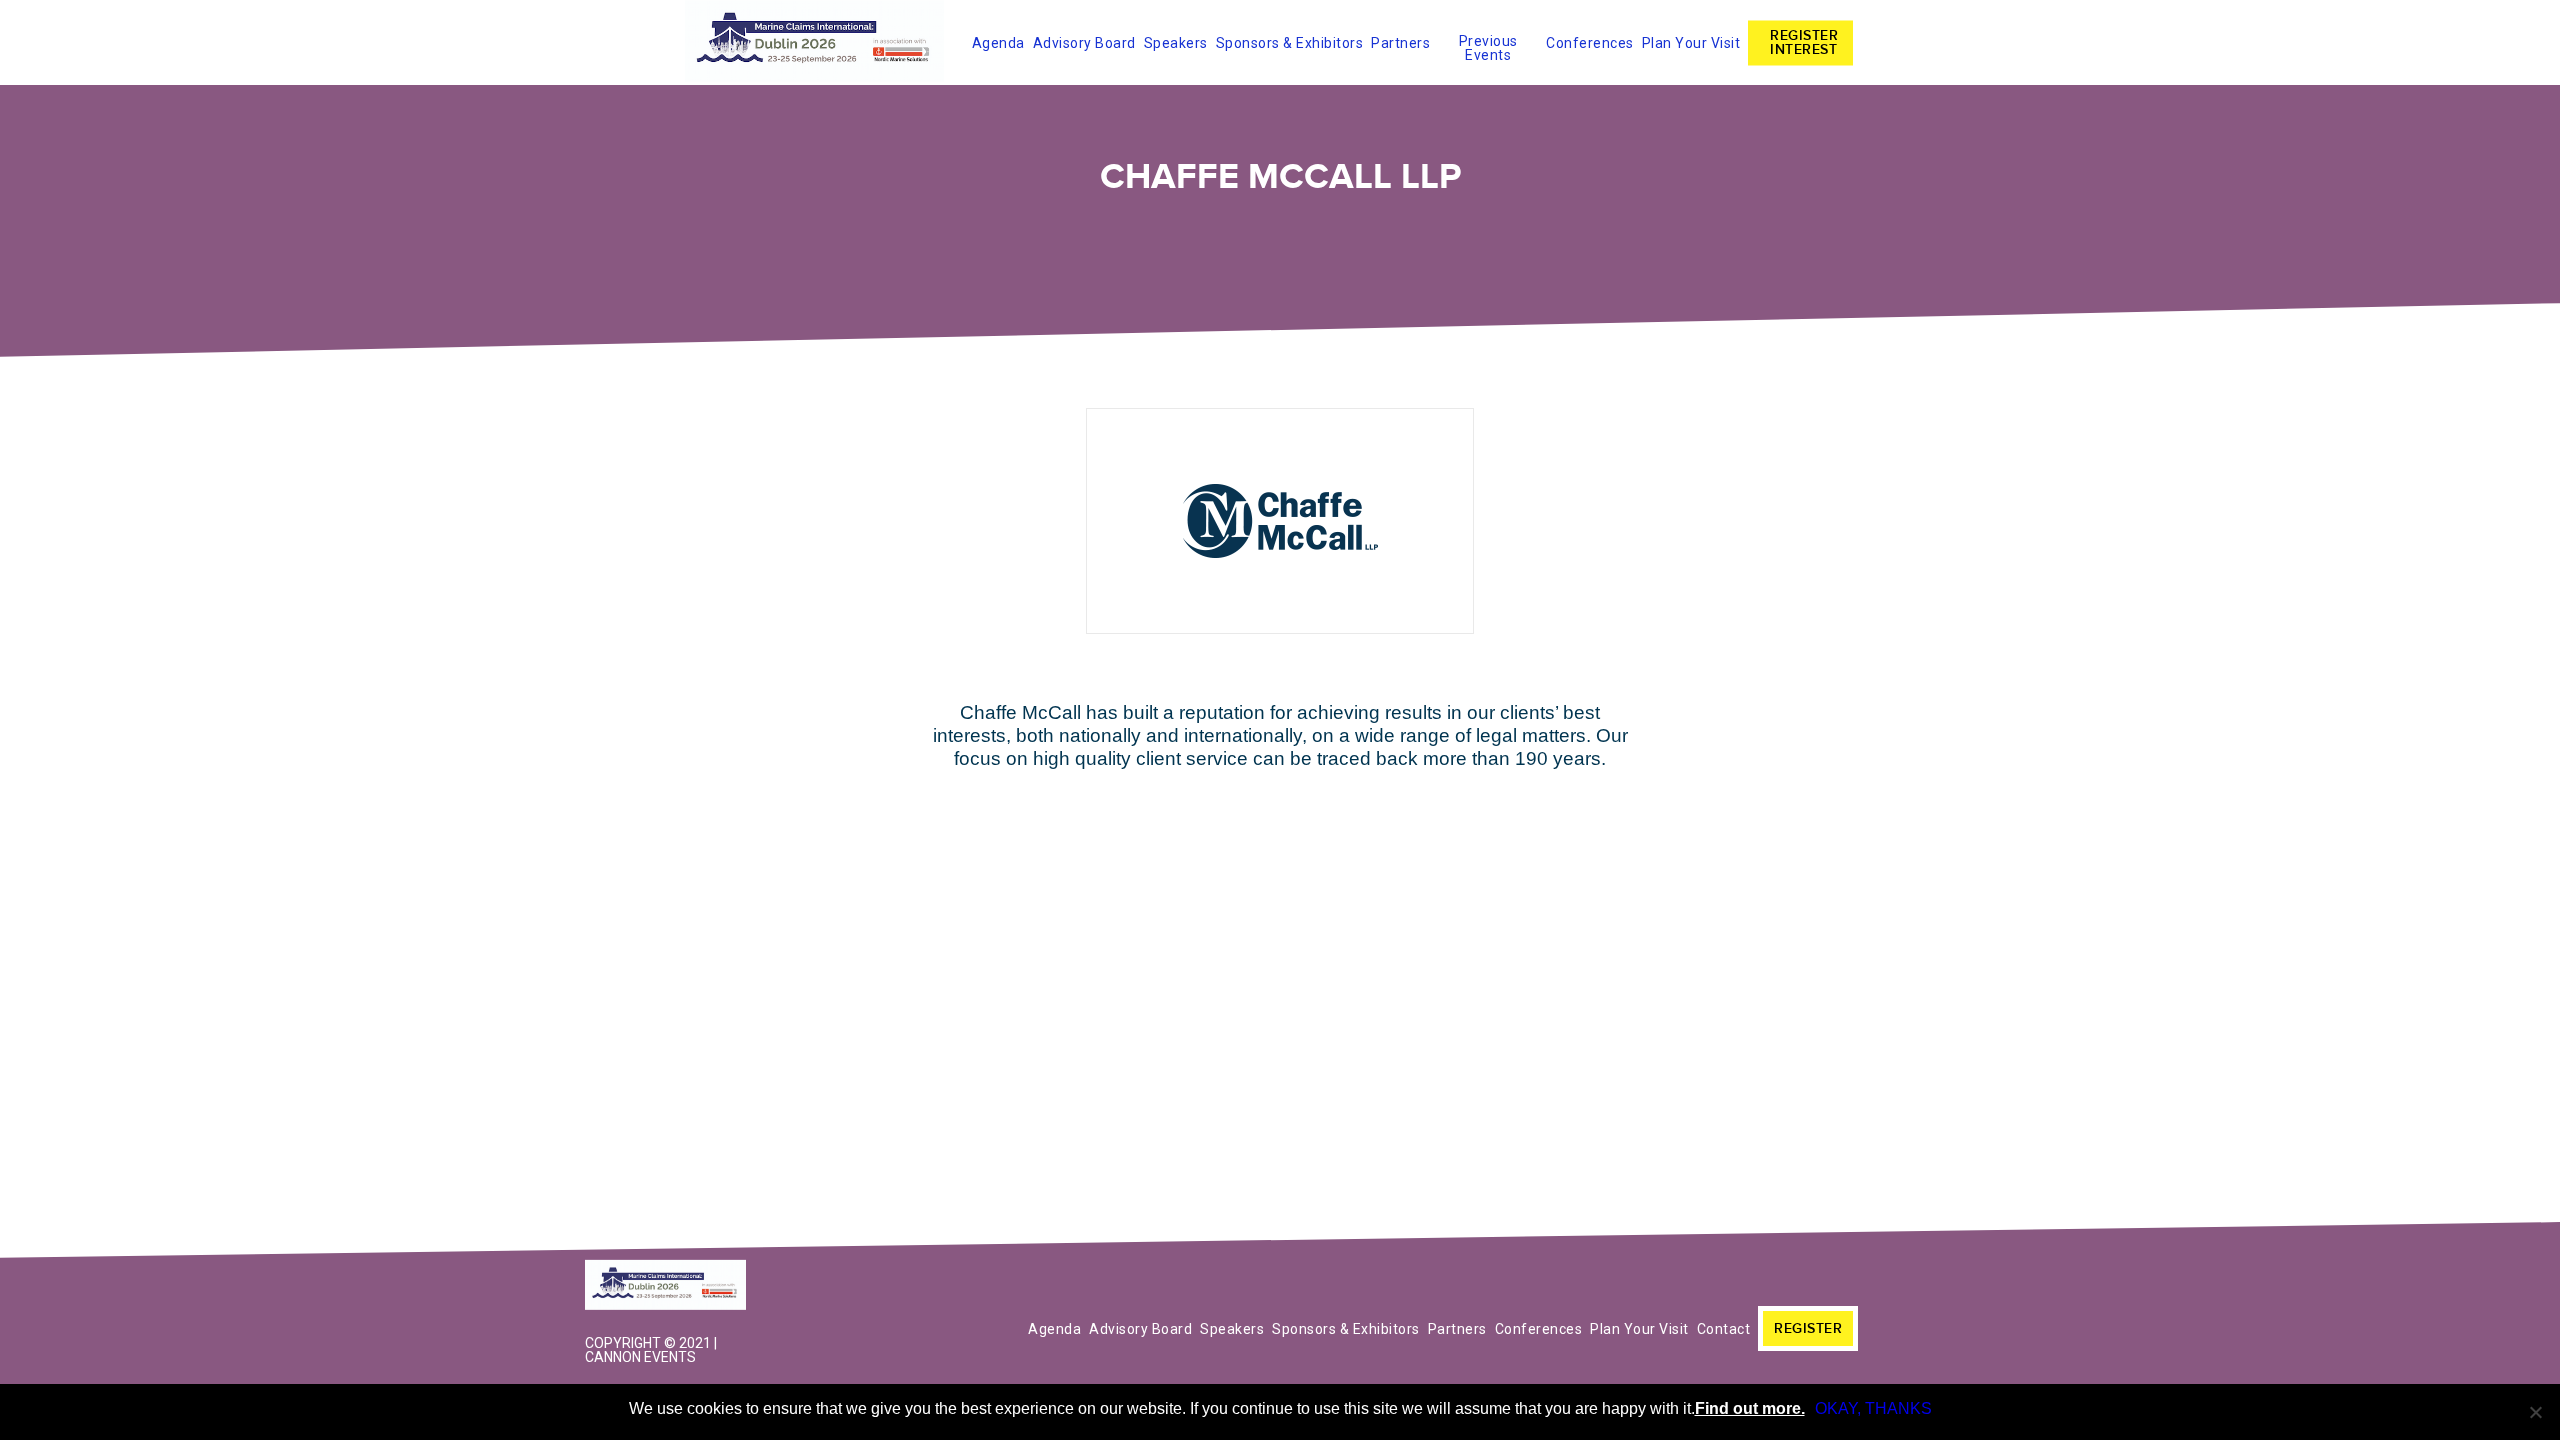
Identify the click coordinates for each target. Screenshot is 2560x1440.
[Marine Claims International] (669, 1287)
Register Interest (1804, 42)
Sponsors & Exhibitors (1290, 43)
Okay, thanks (1873, 1408)
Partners (1400, 43)
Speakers (1176, 43)
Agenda (998, 43)
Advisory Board (1084, 43)
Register (1808, 1328)
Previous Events (1488, 44)
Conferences (1590, 43)
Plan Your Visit (1691, 43)
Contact (1724, 1329)
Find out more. (1750, 1408)
